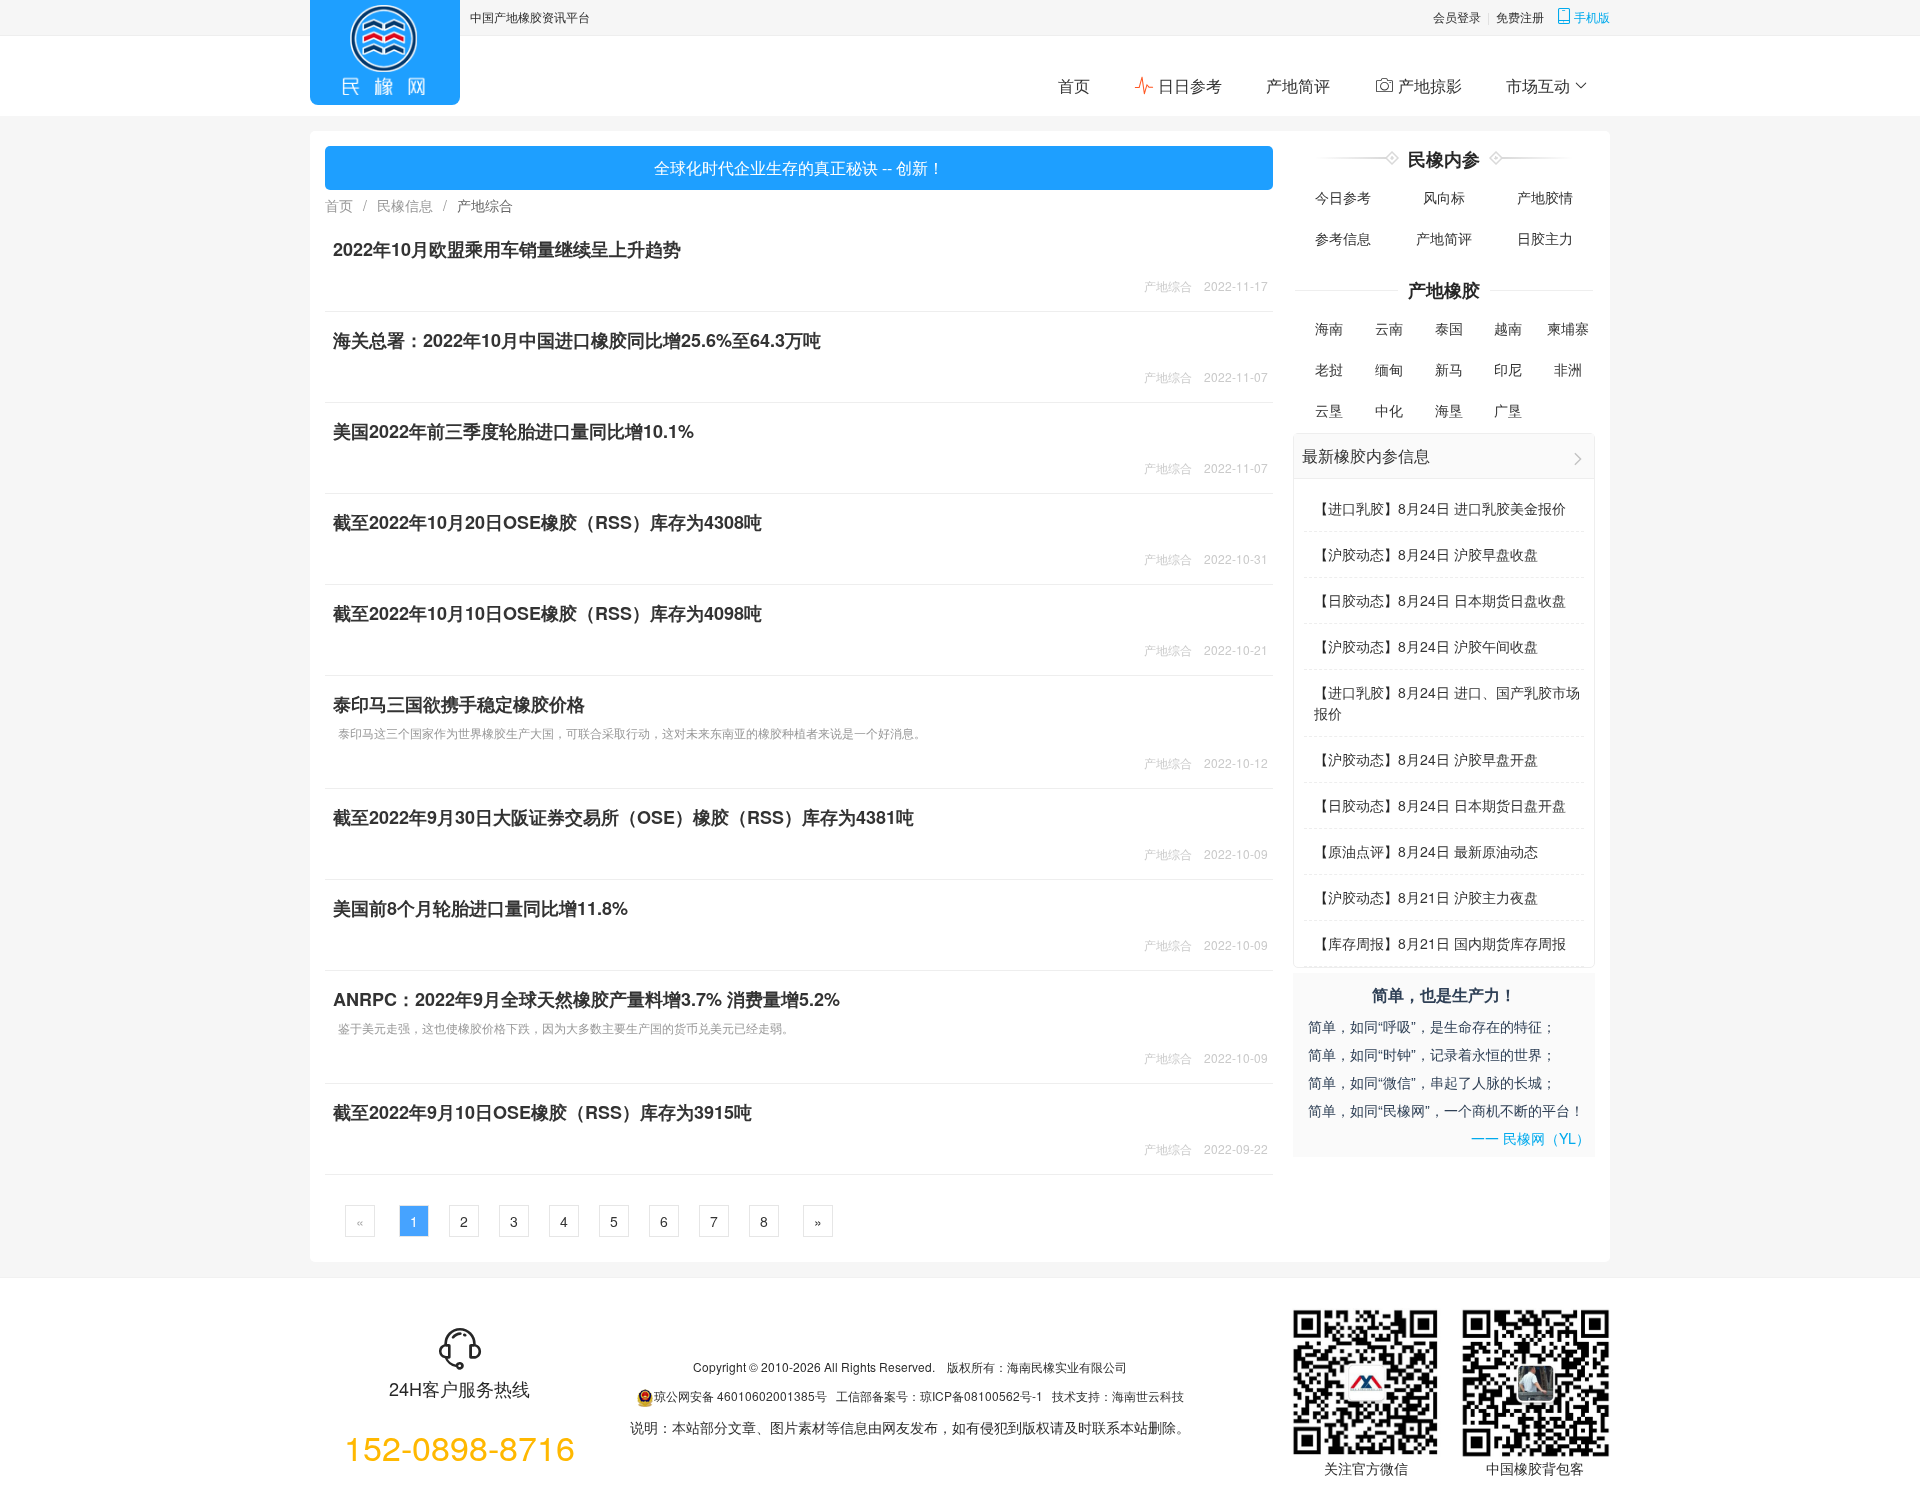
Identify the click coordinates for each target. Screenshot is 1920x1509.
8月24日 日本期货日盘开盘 (1482, 805)
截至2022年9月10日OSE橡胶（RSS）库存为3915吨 (542, 1112)
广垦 (1508, 410)
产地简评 (1298, 85)
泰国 (1449, 328)
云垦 (1329, 410)
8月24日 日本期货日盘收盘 (1482, 600)
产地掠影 (1428, 85)
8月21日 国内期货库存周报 (1482, 943)
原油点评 (1356, 851)
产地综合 (1168, 285)
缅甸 (1389, 369)
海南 (1329, 328)
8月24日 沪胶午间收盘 (1468, 646)
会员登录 (1457, 16)
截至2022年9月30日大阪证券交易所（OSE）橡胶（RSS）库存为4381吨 (623, 817)
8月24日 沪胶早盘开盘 (1468, 759)
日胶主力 (1545, 238)
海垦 (1449, 410)
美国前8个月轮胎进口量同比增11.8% (480, 908)
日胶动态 (1356, 600)
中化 (1389, 410)
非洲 (1568, 369)
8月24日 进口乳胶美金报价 (1482, 508)
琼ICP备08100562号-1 (981, 1395)
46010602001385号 (772, 1395)
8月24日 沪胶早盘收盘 (1468, 554)
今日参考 (1343, 197)
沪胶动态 (1356, 554)
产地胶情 (1545, 197)
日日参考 (1188, 85)
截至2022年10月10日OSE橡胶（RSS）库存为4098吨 (547, 613)
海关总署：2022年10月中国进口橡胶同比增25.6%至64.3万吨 (577, 340)
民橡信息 (405, 205)
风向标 (1444, 197)
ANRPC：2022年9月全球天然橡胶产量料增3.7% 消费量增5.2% (586, 999)
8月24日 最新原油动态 (1468, 851)
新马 (1449, 369)
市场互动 (1538, 85)
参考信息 (1343, 238)
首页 (1074, 85)
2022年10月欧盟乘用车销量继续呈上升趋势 (507, 249)
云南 (1389, 328)
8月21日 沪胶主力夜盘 (1468, 897)
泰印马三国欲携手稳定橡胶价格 (459, 704)
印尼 (1508, 369)
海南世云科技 (1148, 1395)
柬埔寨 (1568, 328)
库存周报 (1356, 943)
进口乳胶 (1356, 508)
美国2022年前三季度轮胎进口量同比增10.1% (513, 431)
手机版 (1592, 16)
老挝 (1329, 369)
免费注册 (1520, 16)
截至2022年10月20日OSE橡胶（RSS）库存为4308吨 (547, 522)
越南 (1508, 328)
